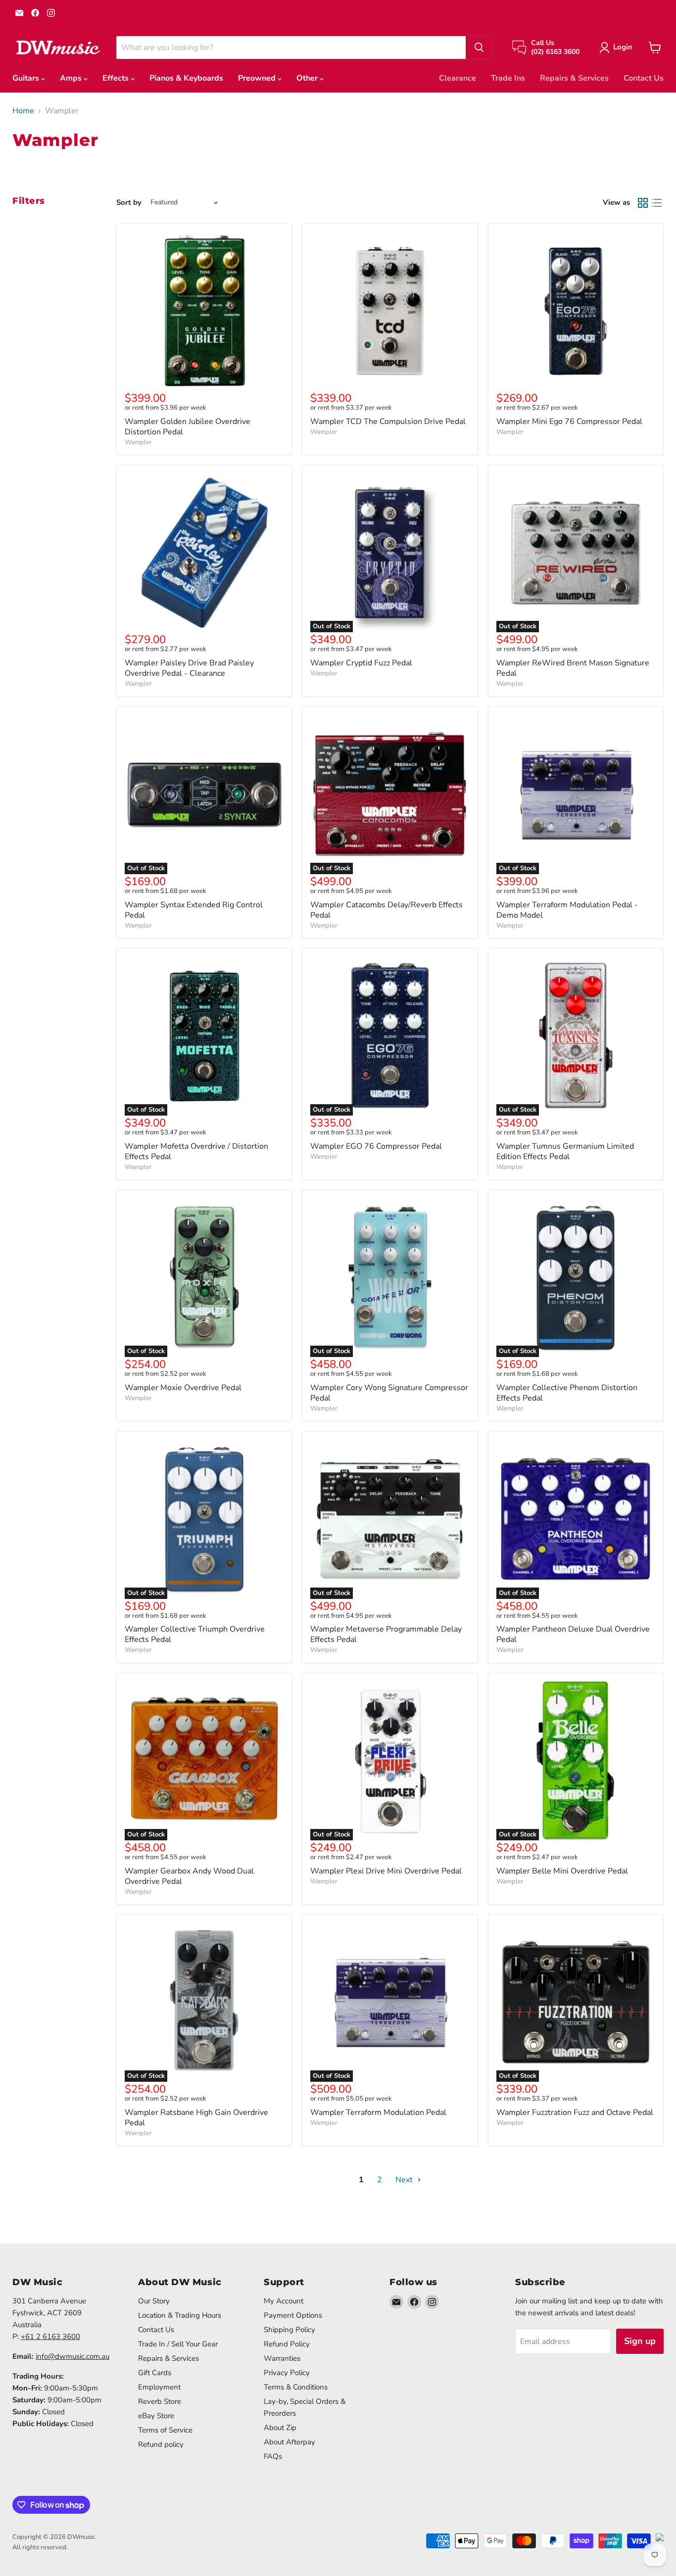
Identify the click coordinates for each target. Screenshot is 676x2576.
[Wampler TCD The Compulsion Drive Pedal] (390, 311)
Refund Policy (287, 2344)
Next (405, 2180)
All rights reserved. (40, 2547)
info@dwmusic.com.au (72, 2356)
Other (308, 78)
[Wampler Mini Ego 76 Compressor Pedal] (576, 311)
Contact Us (644, 78)
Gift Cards (155, 2373)
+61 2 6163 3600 (50, 2337)
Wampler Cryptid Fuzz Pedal (361, 663)
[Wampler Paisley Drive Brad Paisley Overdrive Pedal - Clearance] (204, 553)
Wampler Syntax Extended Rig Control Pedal (194, 910)
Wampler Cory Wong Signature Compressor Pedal (389, 1393)
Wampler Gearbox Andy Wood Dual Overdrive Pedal (189, 1876)
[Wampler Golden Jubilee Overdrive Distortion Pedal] (204, 311)
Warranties (282, 2358)
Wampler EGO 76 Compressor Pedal (376, 1146)
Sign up (640, 2341)
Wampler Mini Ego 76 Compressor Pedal (569, 422)
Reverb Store (160, 2401)
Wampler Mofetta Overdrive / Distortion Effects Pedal (196, 1151)
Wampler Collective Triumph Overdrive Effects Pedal (195, 1634)
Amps (72, 78)
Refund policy (161, 2444)
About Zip (280, 2428)
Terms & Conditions (296, 2387)
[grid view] (643, 203)
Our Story (154, 2301)
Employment (159, 2387)
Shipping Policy (290, 2330)
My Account (284, 2301)
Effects (117, 78)
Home (23, 111)
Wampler (138, 442)
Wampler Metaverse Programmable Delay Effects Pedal (386, 1634)
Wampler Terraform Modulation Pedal (378, 2112)
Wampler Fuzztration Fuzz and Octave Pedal (575, 2112)
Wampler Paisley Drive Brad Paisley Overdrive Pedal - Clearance (189, 668)
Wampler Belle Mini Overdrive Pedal (562, 1871)
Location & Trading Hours (180, 2315)
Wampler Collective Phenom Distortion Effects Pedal (567, 1393)
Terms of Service (165, 2430)
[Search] (479, 47)
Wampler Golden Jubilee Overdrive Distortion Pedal (188, 427)
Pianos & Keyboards (186, 78)
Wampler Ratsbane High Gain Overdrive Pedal (196, 2118)
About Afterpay (290, 2442)
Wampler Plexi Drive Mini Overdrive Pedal (386, 1871)
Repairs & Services (574, 78)
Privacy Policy (287, 2373)
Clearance (458, 78)
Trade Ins (508, 78)
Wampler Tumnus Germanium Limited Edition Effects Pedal (565, 1151)
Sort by (129, 203)
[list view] (657, 203)
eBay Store (156, 2416)
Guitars (27, 78)
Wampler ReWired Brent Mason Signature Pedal (573, 668)
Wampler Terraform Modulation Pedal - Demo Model (567, 910)
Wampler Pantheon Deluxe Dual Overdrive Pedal (573, 1634)
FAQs (273, 2456)
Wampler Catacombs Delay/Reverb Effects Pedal (386, 910)
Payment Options (293, 2315)
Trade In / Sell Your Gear (178, 2344)
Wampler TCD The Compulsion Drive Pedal (388, 422)
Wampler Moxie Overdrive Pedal (183, 1388)
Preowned (258, 78)
